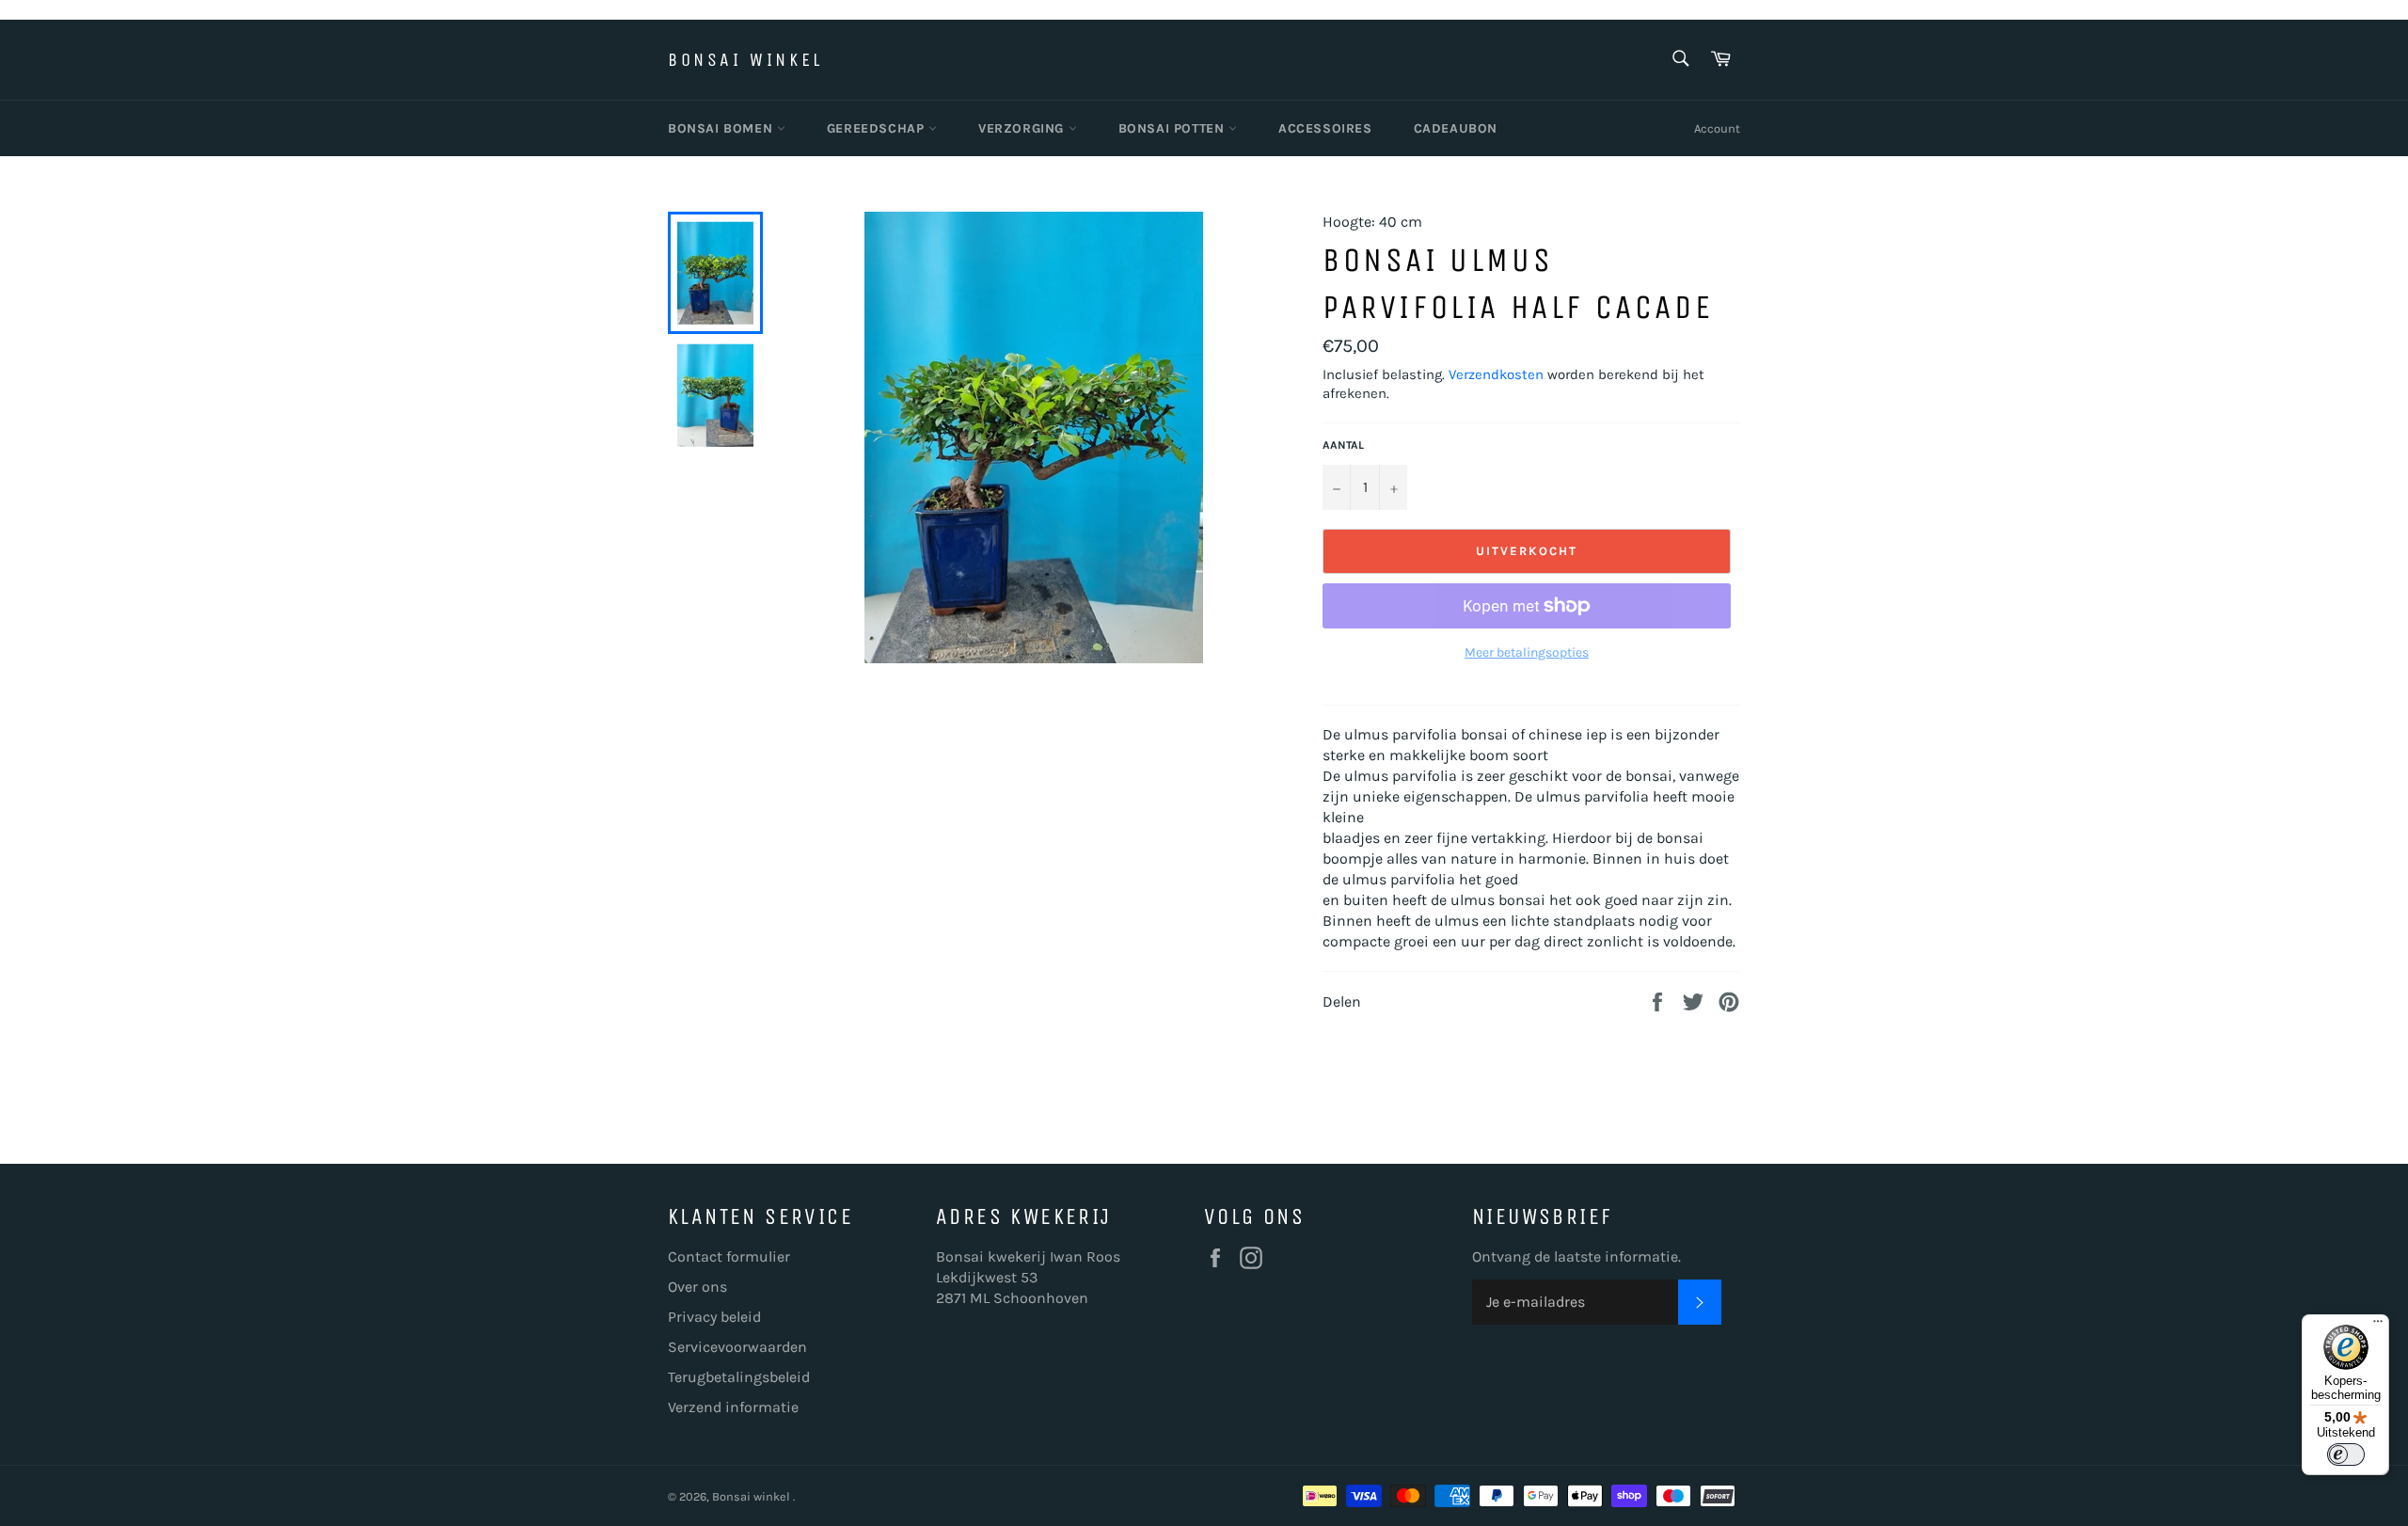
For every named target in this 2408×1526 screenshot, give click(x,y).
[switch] (2346, 1454)
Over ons (697, 1287)
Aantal (1343, 445)
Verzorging (1023, 128)
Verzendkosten (1496, 374)
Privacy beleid (714, 1317)
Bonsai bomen (722, 128)
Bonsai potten (1173, 128)
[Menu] (2378, 1326)
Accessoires (1325, 128)
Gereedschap (878, 128)
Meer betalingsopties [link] (1527, 652)
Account (1717, 128)
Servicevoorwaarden (737, 1347)
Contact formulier (729, 1256)
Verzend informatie (733, 1407)
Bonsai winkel (745, 60)
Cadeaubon (1456, 128)
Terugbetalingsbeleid (739, 1377)
